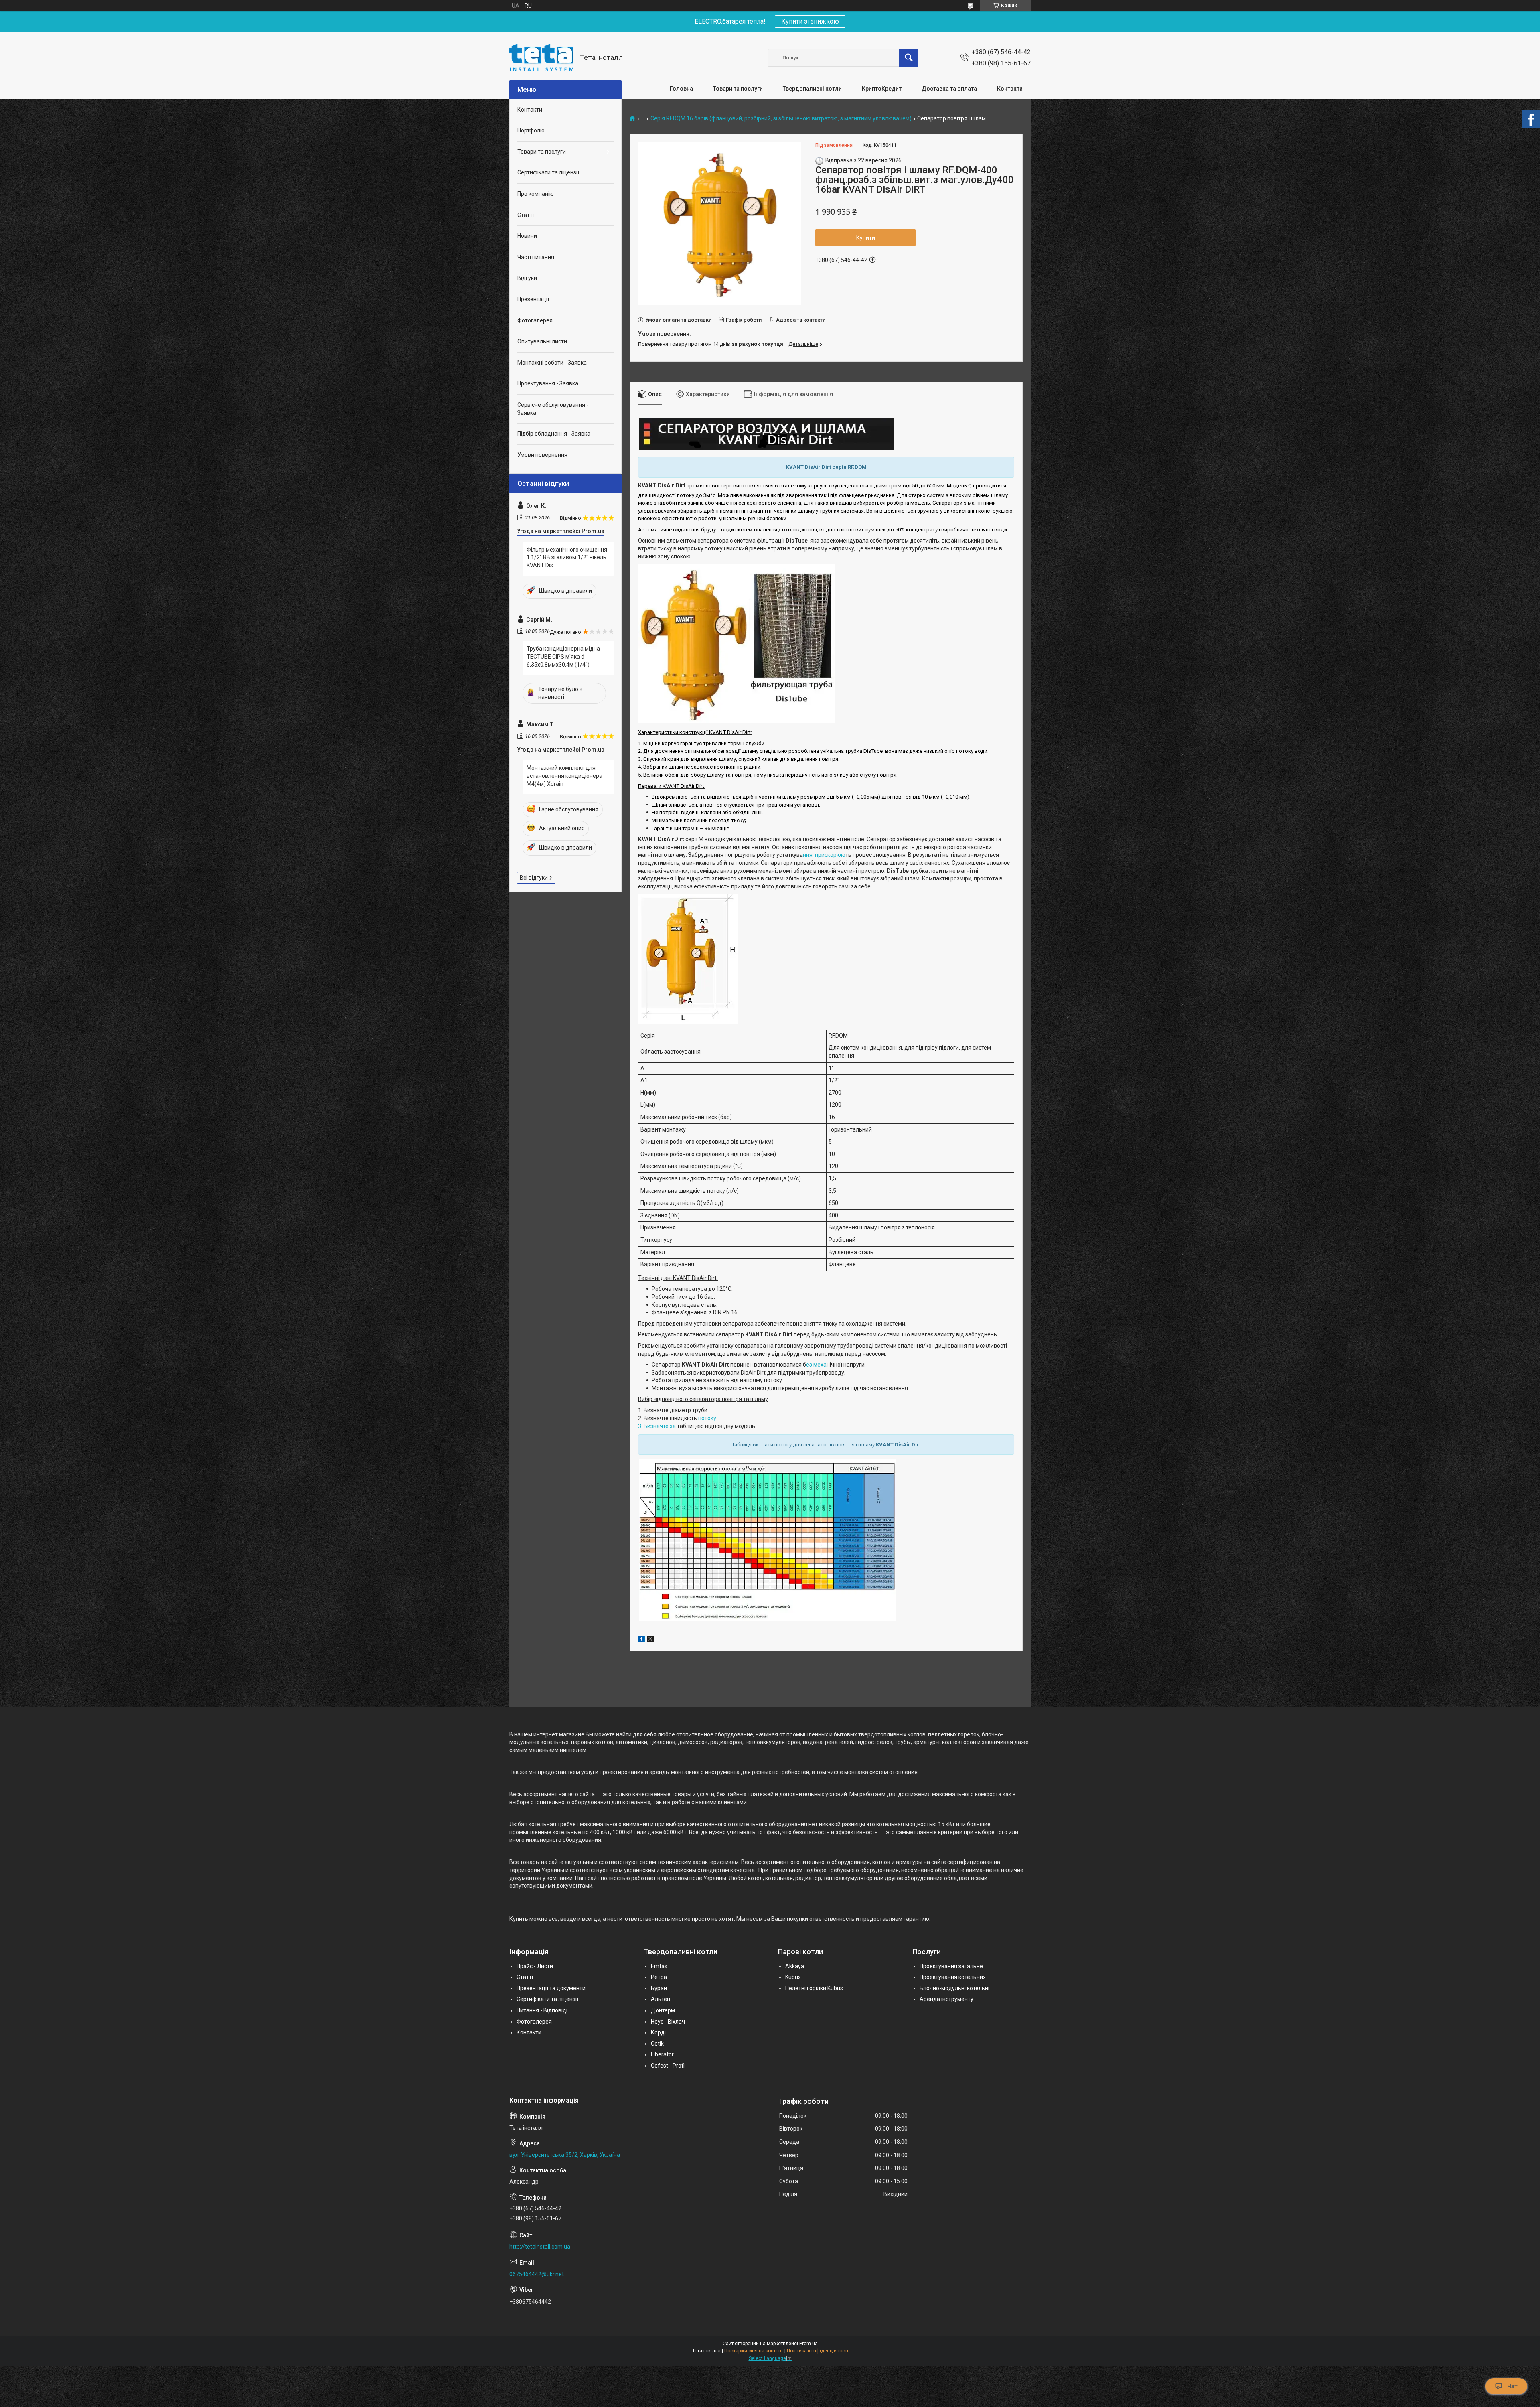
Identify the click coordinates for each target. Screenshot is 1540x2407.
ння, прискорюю (824, 855)
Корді (658, 2032)
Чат (1512, 2386)
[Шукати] (909, 58)
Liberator (662, 2054)
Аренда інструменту (946, 1999)
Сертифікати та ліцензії (548, 172)
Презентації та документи (551, 1988)
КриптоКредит (882, 89)
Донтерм (663, 2010)
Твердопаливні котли (812, 89)
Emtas (659, 1966)
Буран (659, 1988)
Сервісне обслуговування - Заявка (553, 409)
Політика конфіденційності (818, 2351)
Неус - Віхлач (668, 2022)
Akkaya (795, 1966)
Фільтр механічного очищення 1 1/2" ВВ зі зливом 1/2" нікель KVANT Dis (567, 557)
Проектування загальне (951, 1966)
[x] (650, 1640)
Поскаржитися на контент (754, 2351)
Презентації (533, 299)
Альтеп (661, 1999)
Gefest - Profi (668, 2066)
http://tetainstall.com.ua (540, 2247)
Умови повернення (542, 455)
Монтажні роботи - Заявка (552, 363)
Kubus (793, 1977)
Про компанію (536, 194)
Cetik (657, 2044)
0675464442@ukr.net (537, 2274)
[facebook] (641, 1640)
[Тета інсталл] (541, 58)
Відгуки (527, 278)
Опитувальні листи (542, 341)
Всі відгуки (534, 878)
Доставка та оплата (949, 89)
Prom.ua (808, 2344)
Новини (527, 236)
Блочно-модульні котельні (954, 1988)
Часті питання (536, 257)
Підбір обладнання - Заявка (554, 434)
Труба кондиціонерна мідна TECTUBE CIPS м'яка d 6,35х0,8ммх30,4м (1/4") (563, 656)
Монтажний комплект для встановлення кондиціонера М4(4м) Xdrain (564, 776)
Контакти (1010, 89)
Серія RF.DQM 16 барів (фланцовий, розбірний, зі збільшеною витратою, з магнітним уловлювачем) (781, 119)
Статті (526, 215)
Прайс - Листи (535, 1966)
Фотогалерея (535, 320)
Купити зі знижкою (810, 21)
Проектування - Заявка (548, 383)
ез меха (816, 1365)
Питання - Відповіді (542, 2010)
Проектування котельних (953, 1977)
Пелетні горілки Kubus (814, 1988)
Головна (681, 89)
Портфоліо (531, 130)
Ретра (659, 1977)
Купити (866, 238)
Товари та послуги (738, 89)
